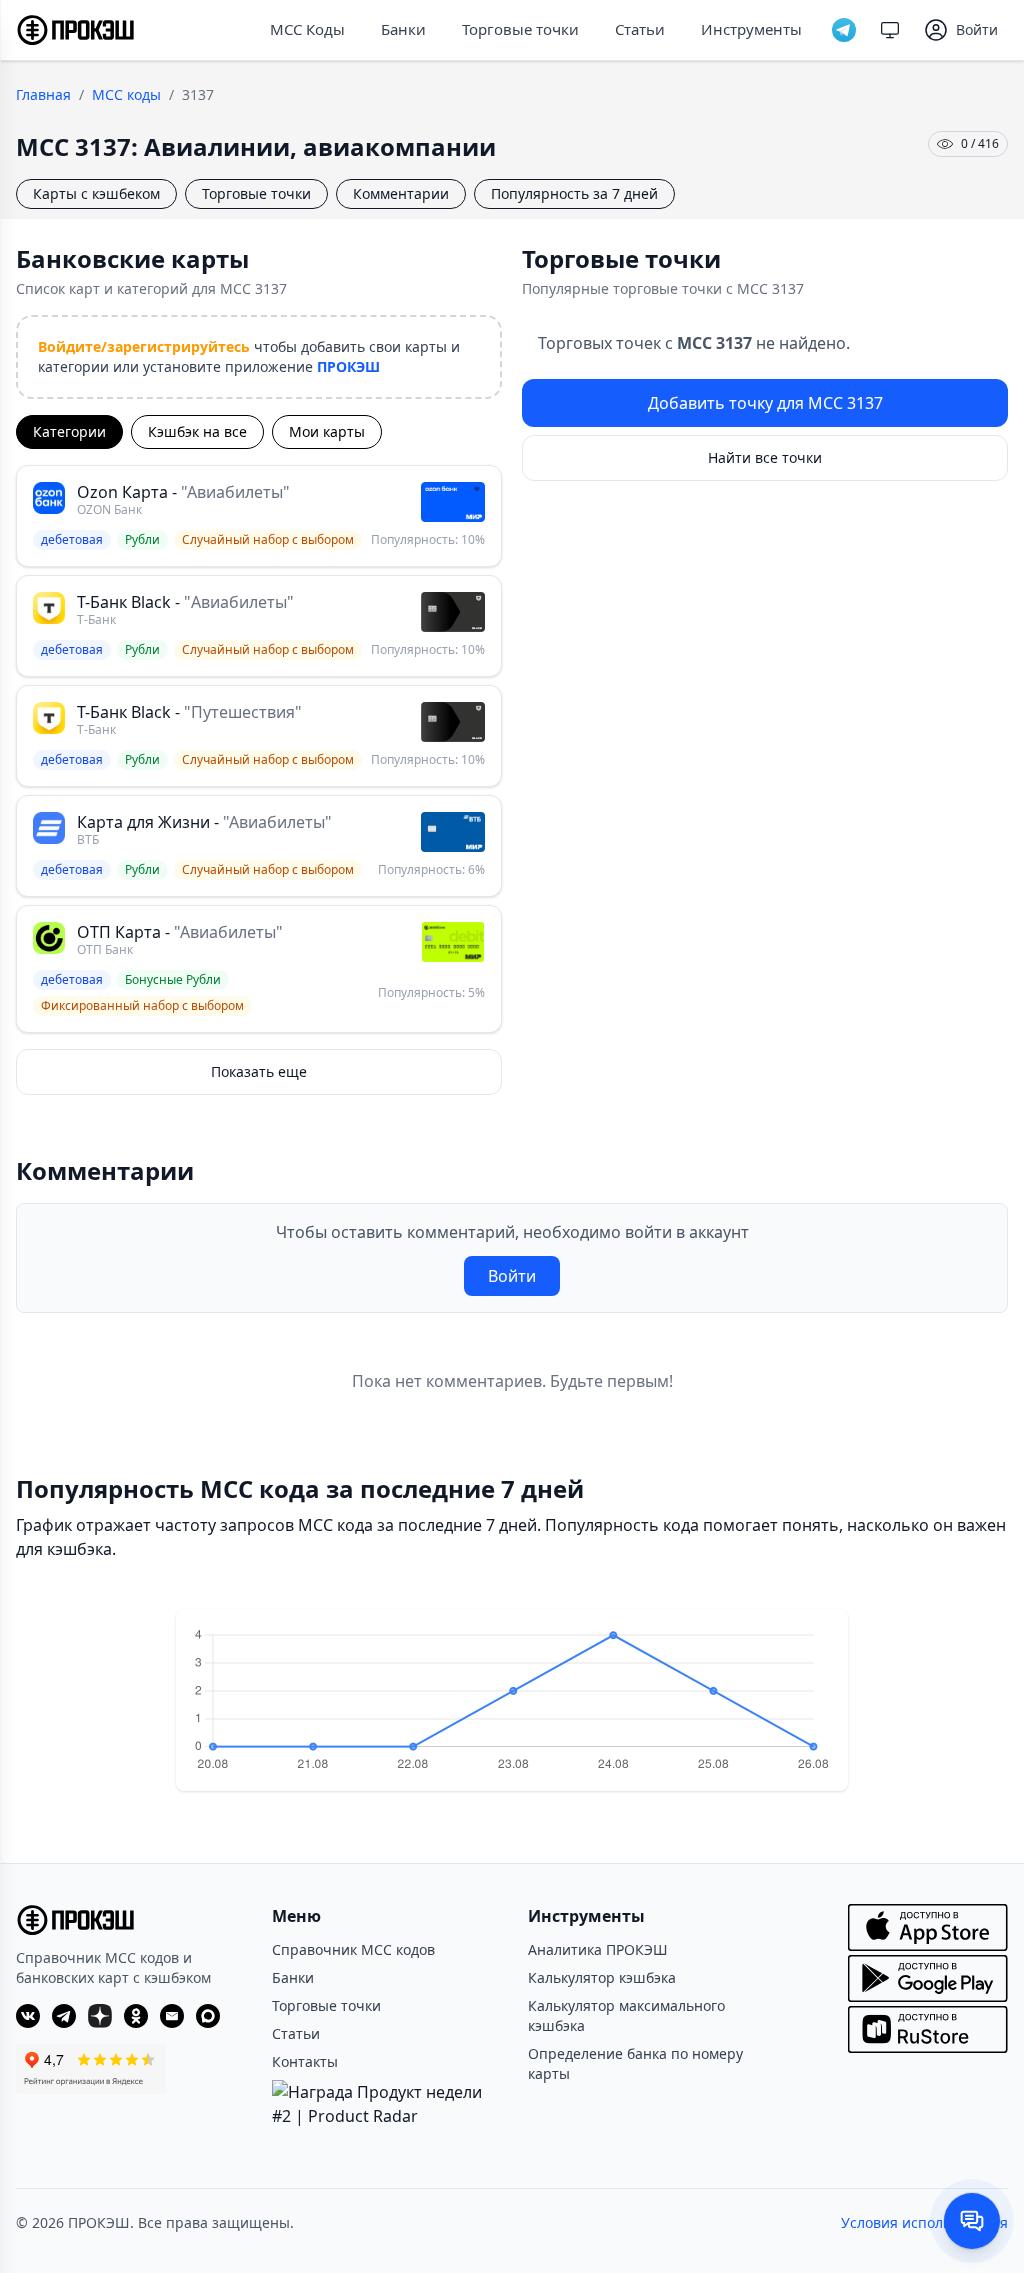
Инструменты (751, 29)
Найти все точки (765, 457)
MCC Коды (307, 29)
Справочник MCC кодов (353, 1949)
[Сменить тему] (890, 30)
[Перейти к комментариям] (972, 2221)
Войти (512, 1276)
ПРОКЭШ (348, 366)
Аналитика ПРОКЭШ (598, 1949)
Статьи (640, 29)
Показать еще (259, 1071)
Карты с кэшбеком (96, 193)
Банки (403, 29)
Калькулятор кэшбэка (602, 1977)
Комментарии (401, 193)
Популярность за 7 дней (574, 193)
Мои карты (327, 431)
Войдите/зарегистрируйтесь (144, 346)
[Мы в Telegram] (844, 30)
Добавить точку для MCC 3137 (765, 403)
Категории (69, 431)
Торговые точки (520, 29)
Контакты (305, 2061)
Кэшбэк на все (197, 431)
